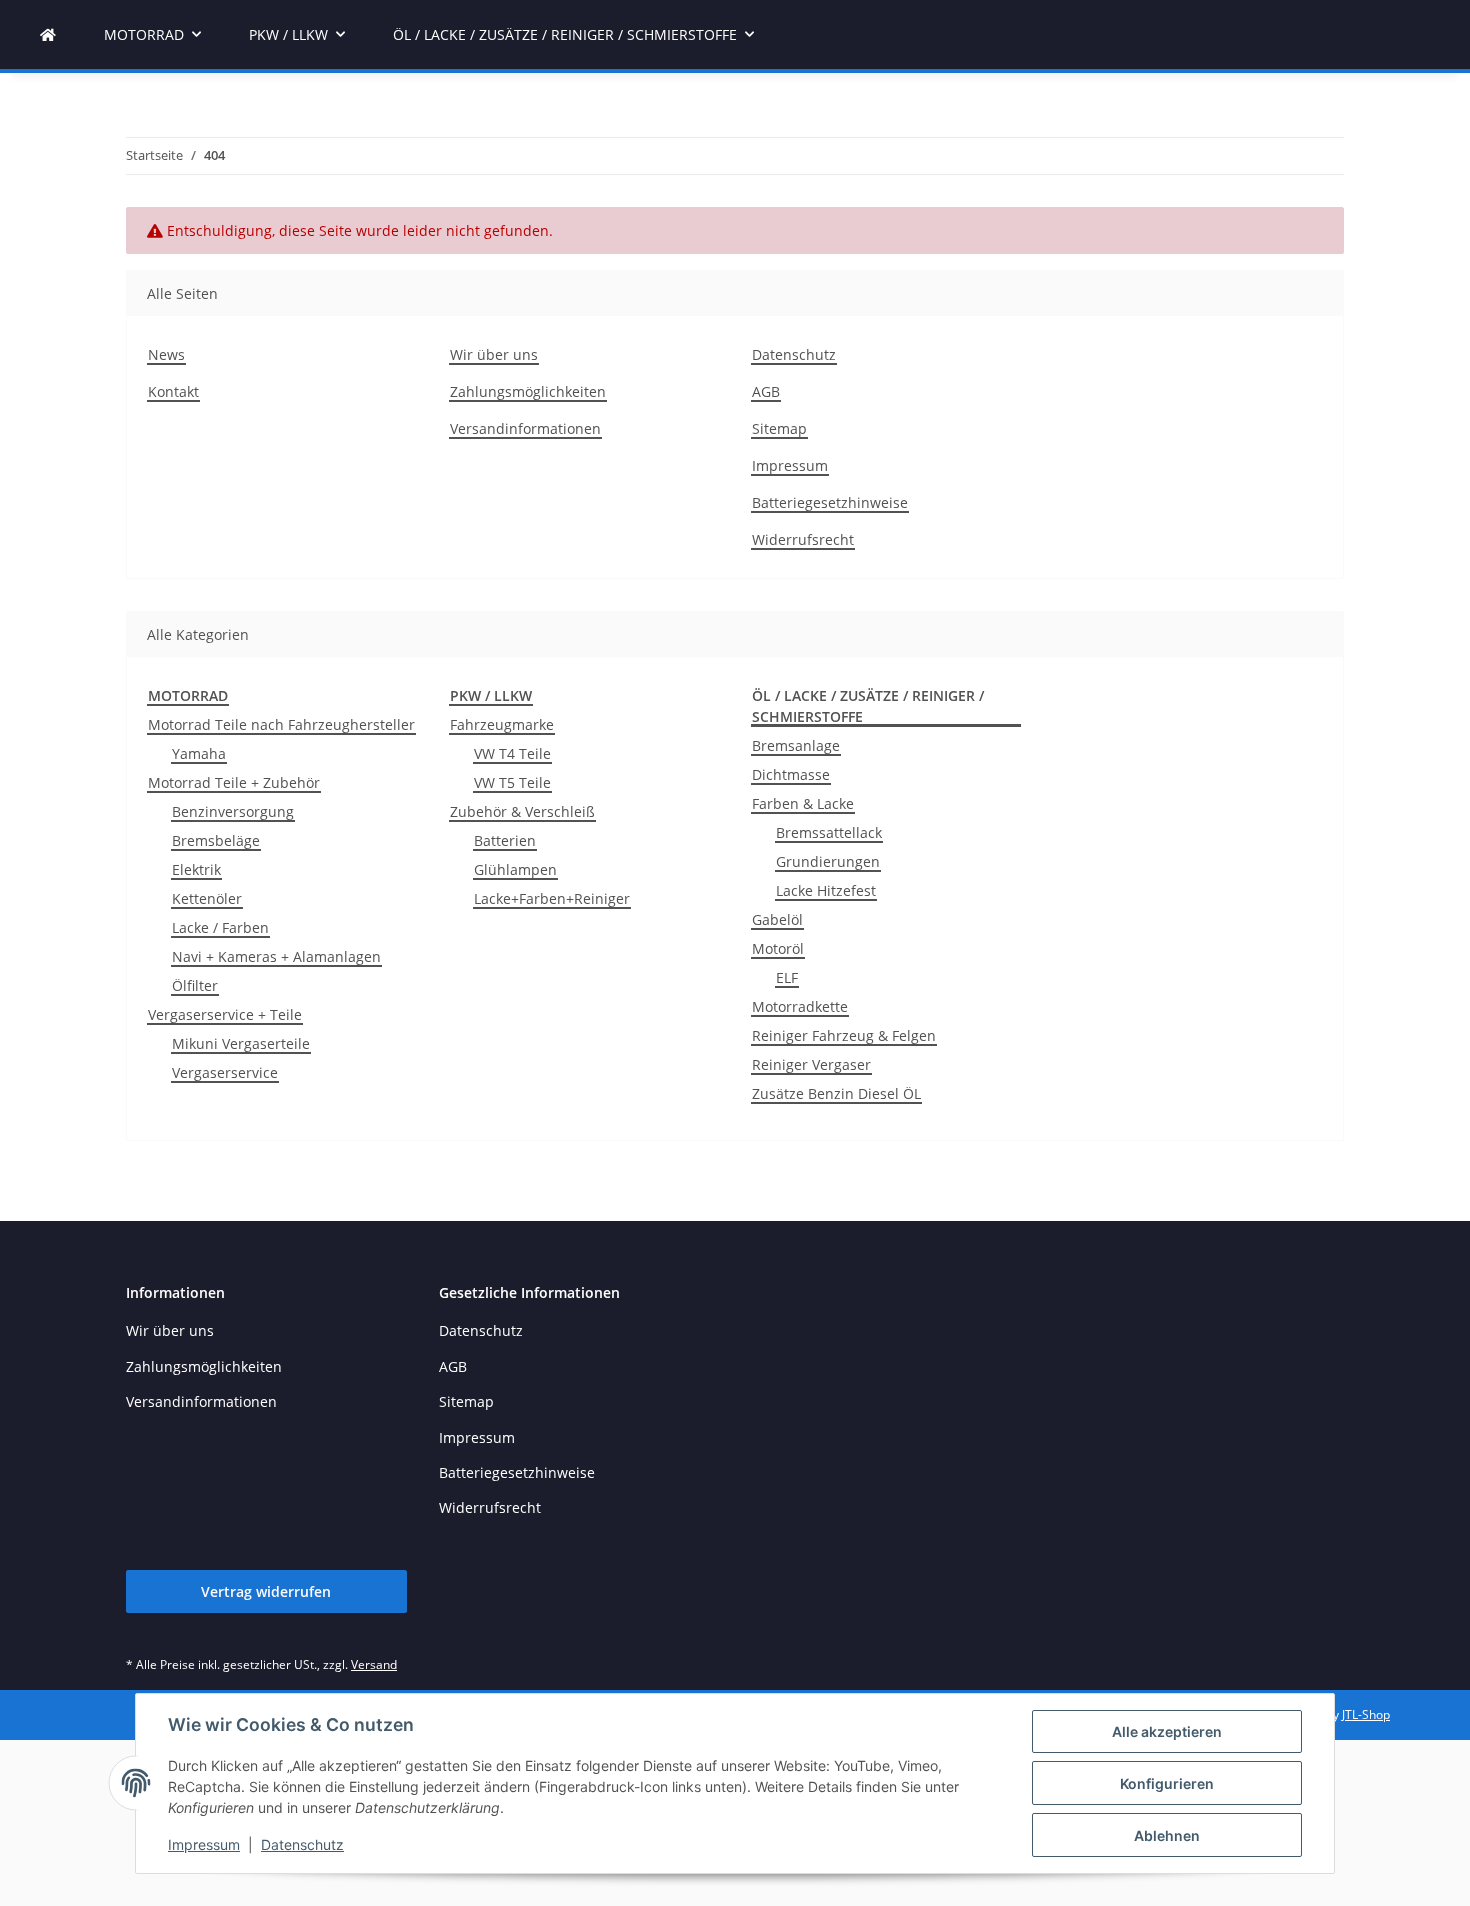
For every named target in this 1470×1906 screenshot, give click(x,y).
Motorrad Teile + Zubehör (234, 782)
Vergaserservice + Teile (225, 1014)
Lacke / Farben (220, 927)
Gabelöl (777, 919)
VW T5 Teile (512, 782)
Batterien (505, 840)
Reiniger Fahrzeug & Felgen (844, 1035)
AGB (766, 391)
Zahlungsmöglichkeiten (528, 391)
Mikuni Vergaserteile (241, 1043)
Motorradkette (800, 1006)
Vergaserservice (225, 1072)
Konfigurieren (1167, 1783)
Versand (374, 1664)
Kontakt (173, 391)
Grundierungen (828, 861)
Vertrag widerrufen (266, 1591)
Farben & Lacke (803, 803)
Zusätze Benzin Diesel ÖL (836, 1093)
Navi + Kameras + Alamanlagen (276, 956)
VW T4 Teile (512, 753)
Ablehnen (1167, 1835)
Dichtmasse (791, 774)
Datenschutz (302, 1844)
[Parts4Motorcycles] (48, 34)
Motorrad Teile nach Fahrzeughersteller (281, 724)
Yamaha (199, 753)
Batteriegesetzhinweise (830, 502)
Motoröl (778, 948)
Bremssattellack (829, 832)
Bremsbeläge (216, 840)
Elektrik (196, 869)
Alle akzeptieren (1167, 1731)
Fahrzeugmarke (502, 724)
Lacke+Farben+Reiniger (552, 898)
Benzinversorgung (233, 811)
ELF (787, 977)
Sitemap (779, 428)
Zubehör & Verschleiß (522, 811)
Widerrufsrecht (803, 539)
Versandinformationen (525, 428)
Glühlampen (515, 869)
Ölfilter (195, 985)
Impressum (204, 1844)
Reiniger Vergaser (811, 1064)
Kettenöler (207, 898)
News (166, 354)
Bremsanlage (796, 745)
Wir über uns (494, 354)
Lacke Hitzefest (826, 890)
